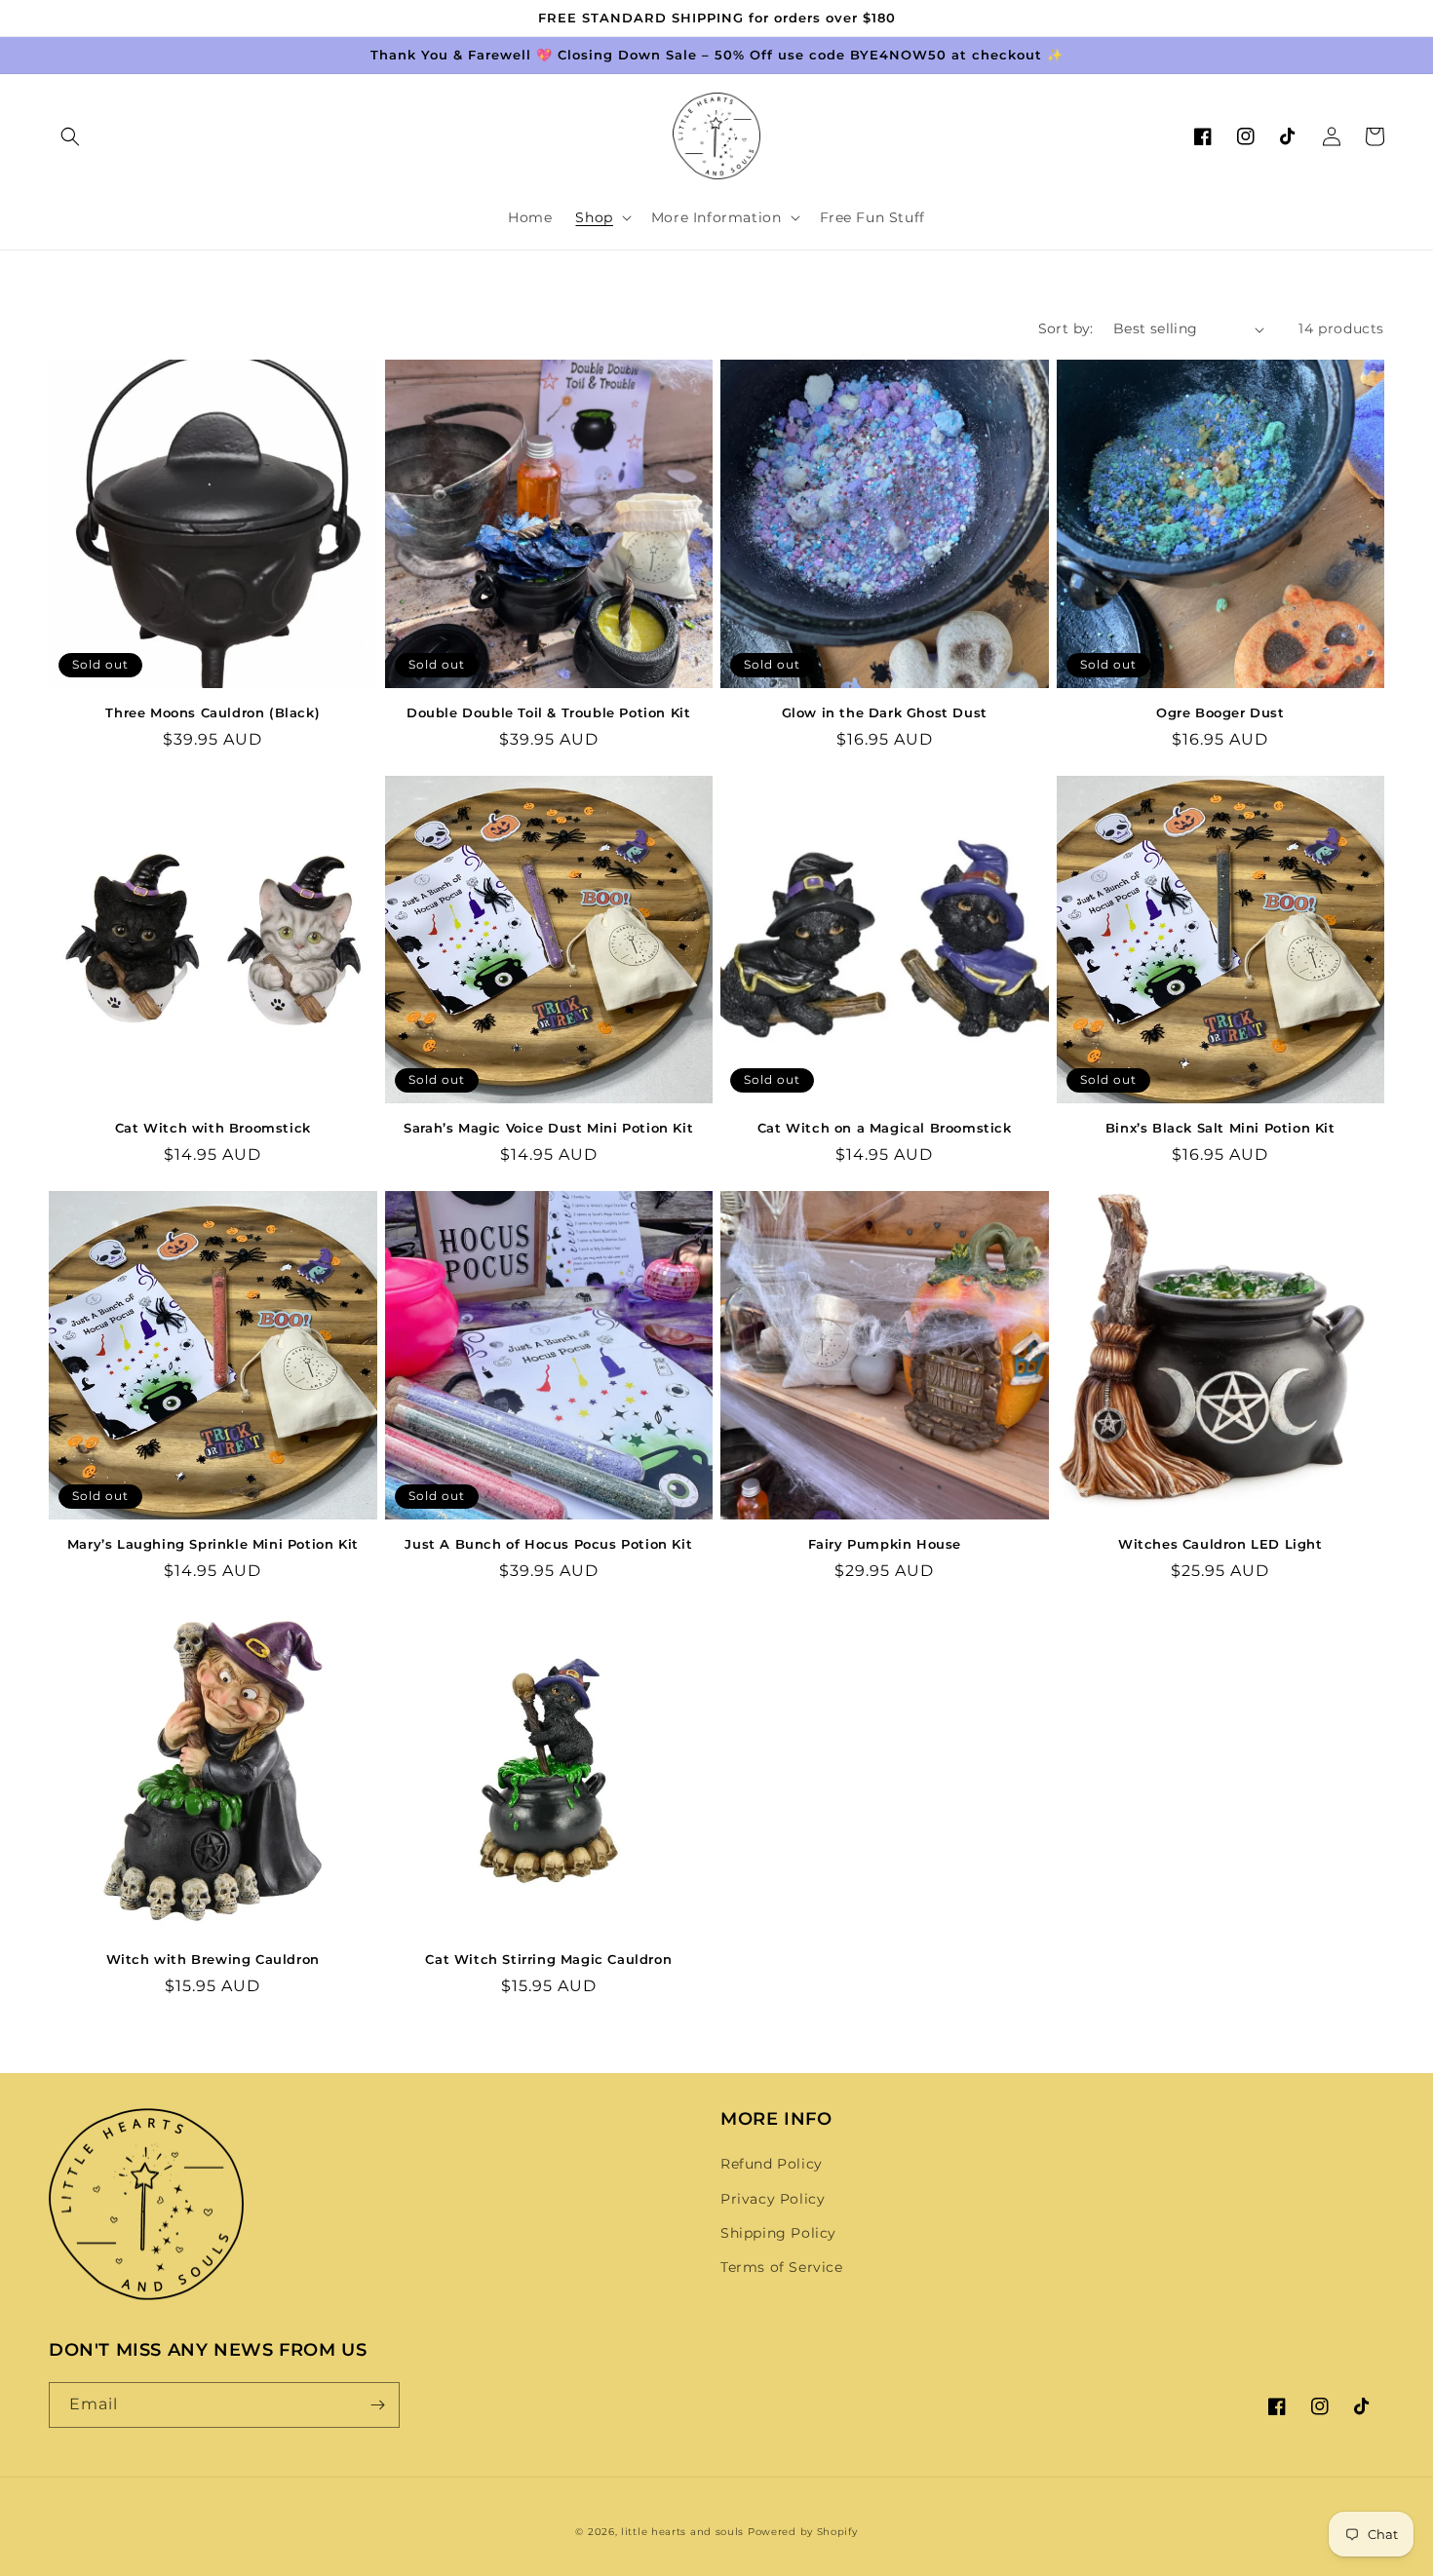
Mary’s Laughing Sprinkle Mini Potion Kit (213, 1544)
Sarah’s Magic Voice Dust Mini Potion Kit (548, 1128)
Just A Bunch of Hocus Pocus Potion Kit (548, 1544)
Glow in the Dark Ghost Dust (885, 712)
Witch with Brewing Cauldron (213, 1959)
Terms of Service (782, 2267)
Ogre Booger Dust (1220, 712)
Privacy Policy (773, 2199)
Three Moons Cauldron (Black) (213, 712)
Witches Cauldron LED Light (1220, 1544)
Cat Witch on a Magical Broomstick (885, 1128)
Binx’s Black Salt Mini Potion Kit (1220, 1128)
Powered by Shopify (803, 2532)
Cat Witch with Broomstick (213, 1128)
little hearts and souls (682, 2532)
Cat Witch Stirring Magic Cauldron (548, 1959)
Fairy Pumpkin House (885, 1544)
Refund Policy (772, 2164)
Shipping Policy (778, 2233)
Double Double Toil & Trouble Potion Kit (548, 712)
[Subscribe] (377, 2405)
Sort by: (1066, 328)
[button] (70, 136)
